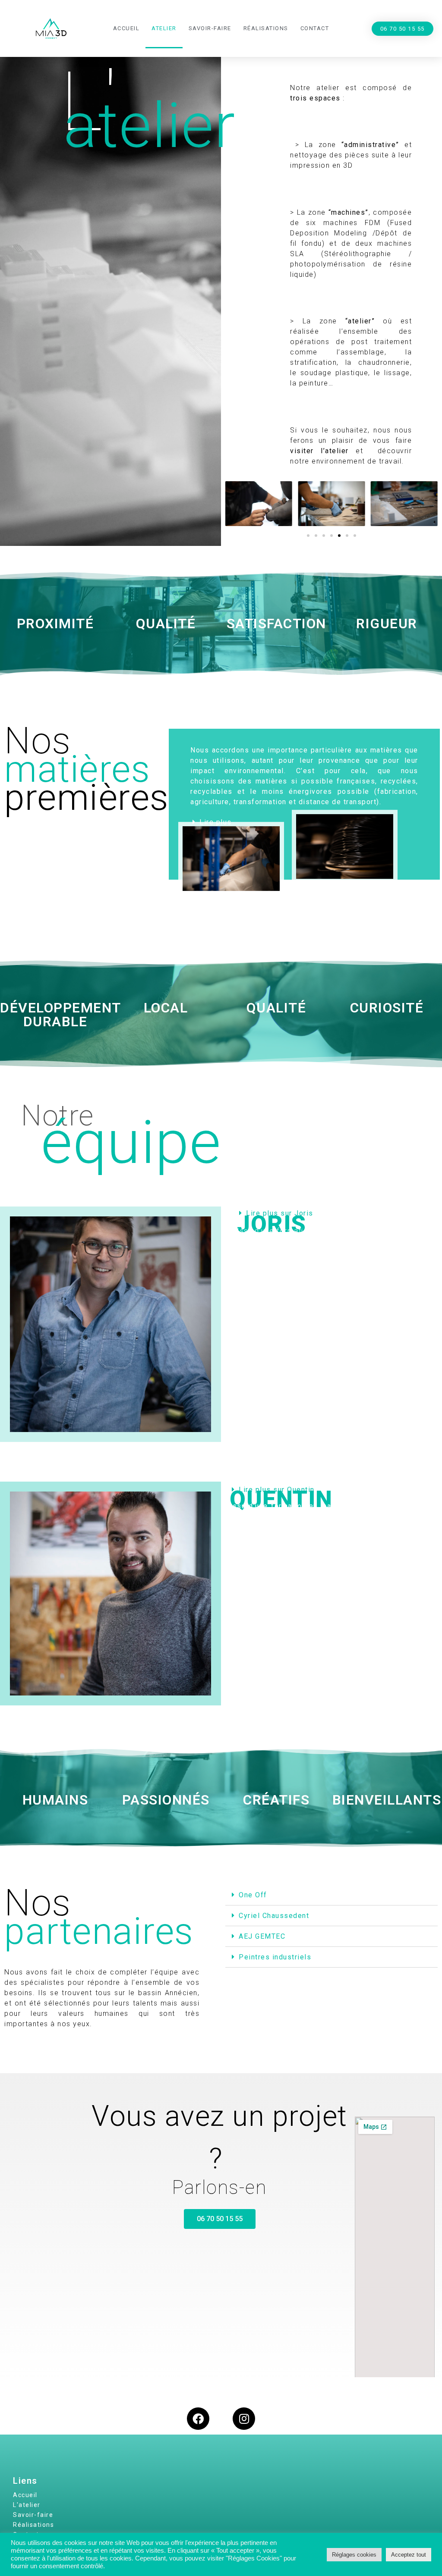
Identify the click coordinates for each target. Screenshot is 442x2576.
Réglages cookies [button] (354, 2555)
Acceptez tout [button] (409, 2555)
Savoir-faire (210, 28)
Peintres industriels (275, 1957)
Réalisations (266, 28)
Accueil (126, 28)
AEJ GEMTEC (262, 1936)
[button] (403, 29)
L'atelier (27, 2505)
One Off (253, 1895)
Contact (315, 28)
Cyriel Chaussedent (274, 1916)
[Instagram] (244, 2419)
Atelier (164, 28)
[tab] (331, 1895)
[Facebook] (198, 2419)
